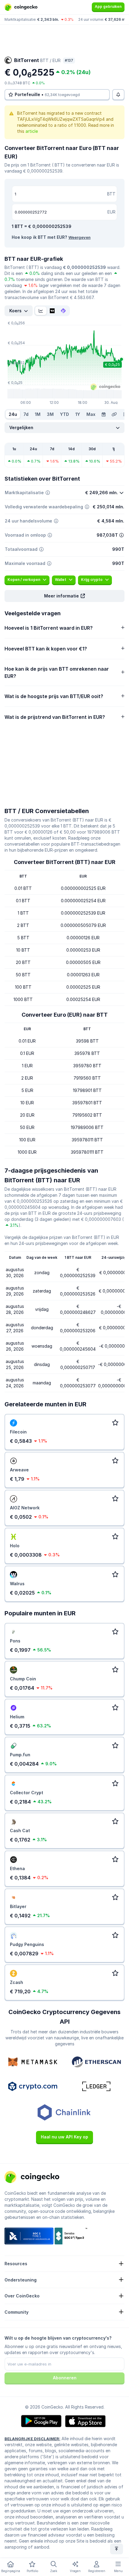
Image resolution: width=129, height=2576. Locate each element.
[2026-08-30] (103, 414)
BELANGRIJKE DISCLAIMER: (32, 2439)
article (32, 131)
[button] (64, 596)
